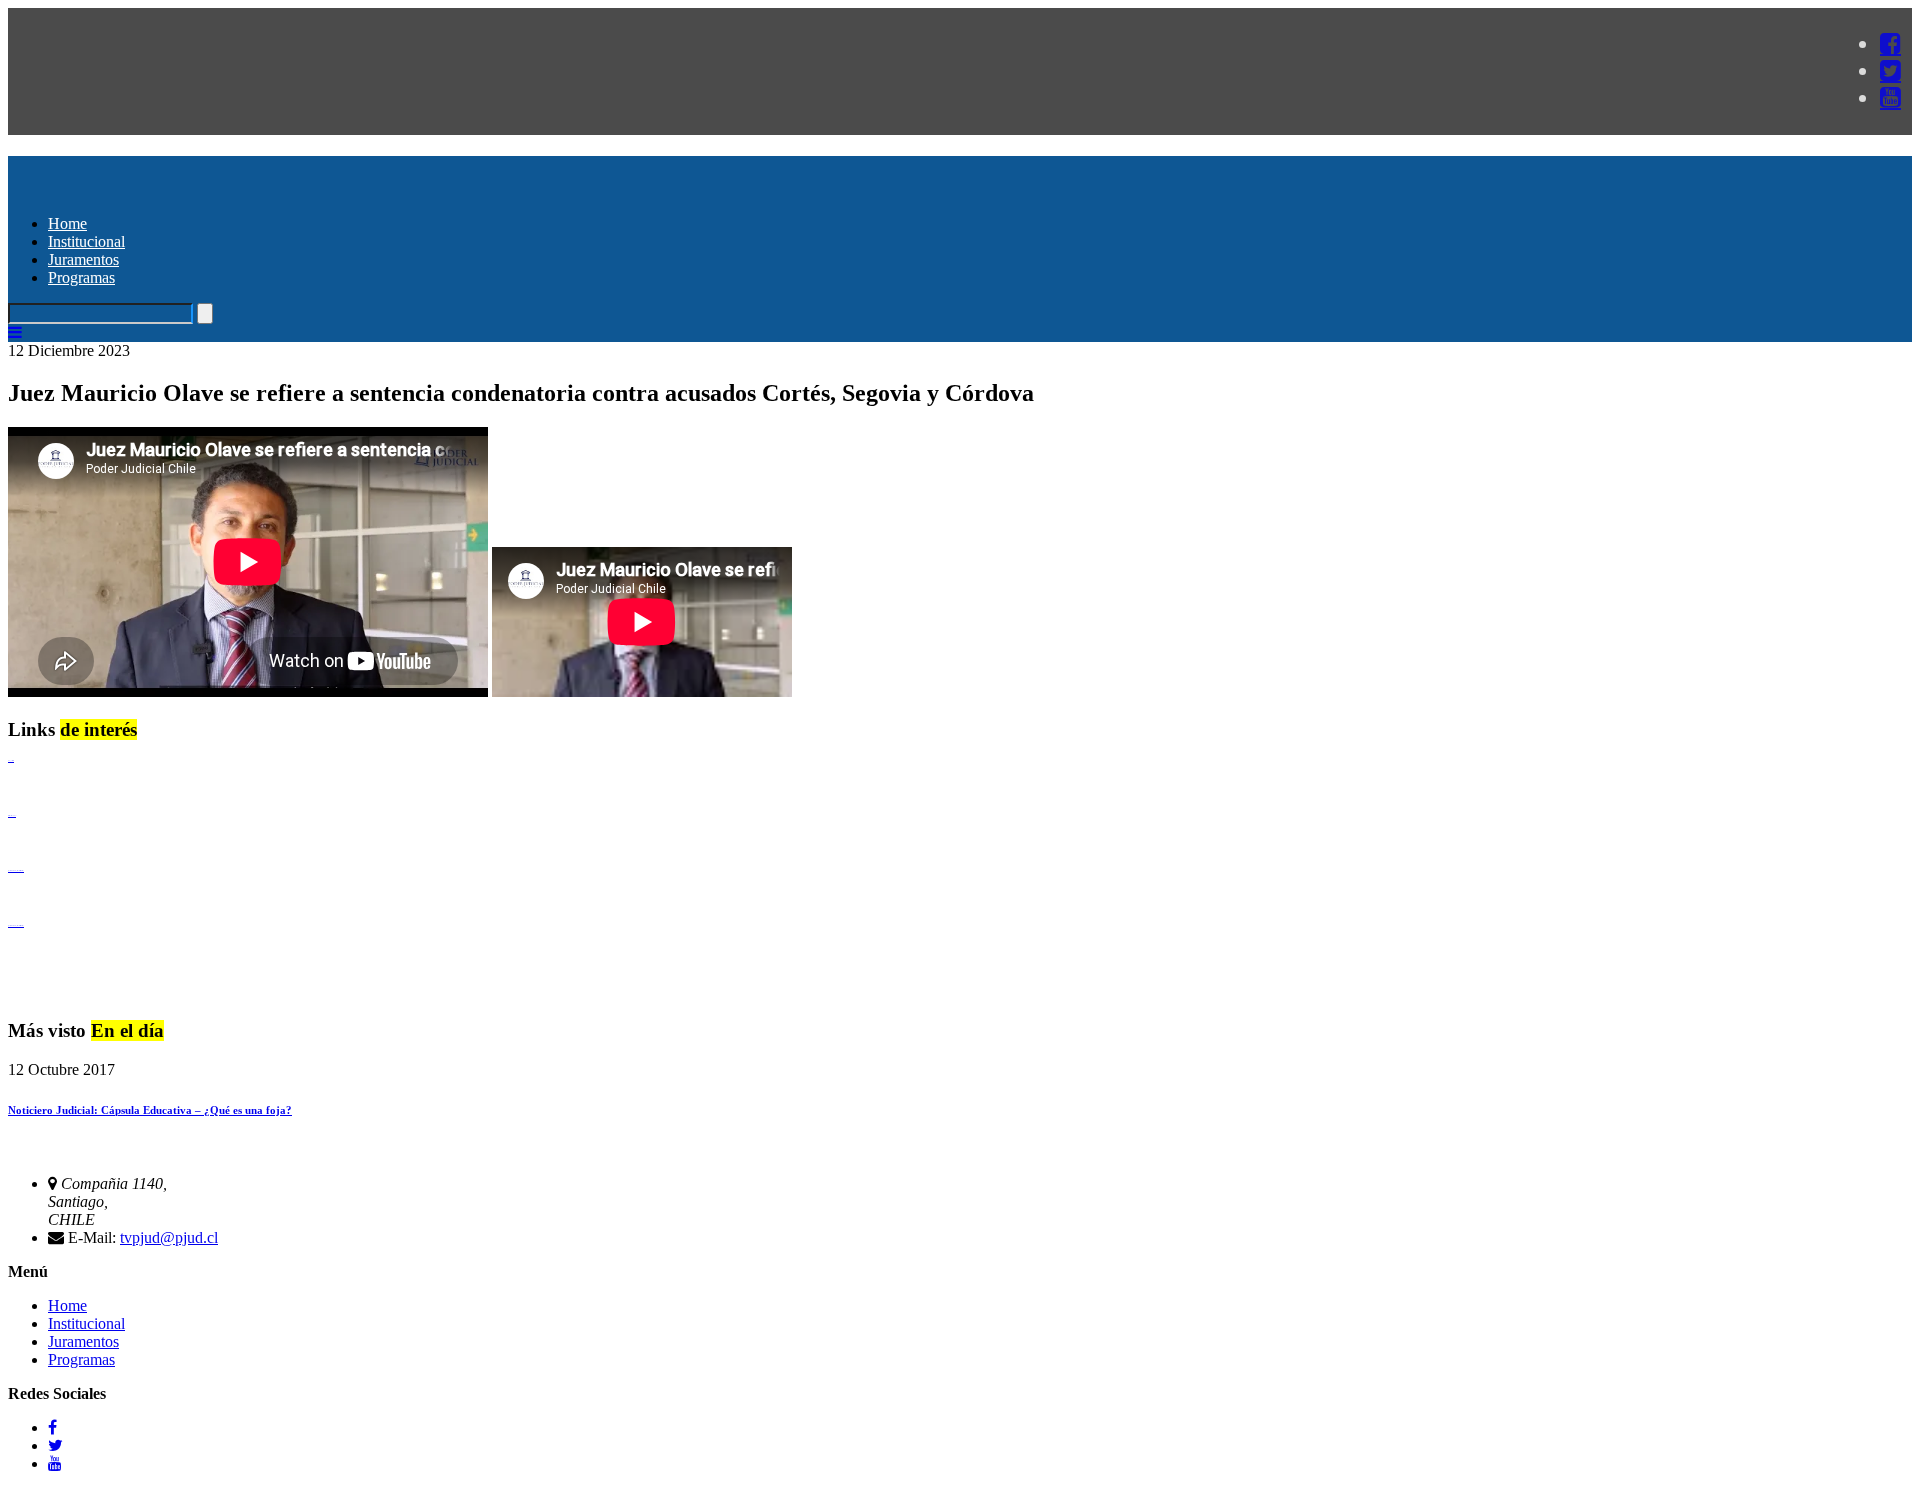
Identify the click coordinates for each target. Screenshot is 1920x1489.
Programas (81, 277)
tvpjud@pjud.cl (169, 1237)
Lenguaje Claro (11, 760)
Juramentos (83, 259)
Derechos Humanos (12, 815)
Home (67, 223)
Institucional (86, 241)
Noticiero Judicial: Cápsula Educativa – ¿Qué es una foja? (150, 1110)
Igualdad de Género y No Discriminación (16, 870)
